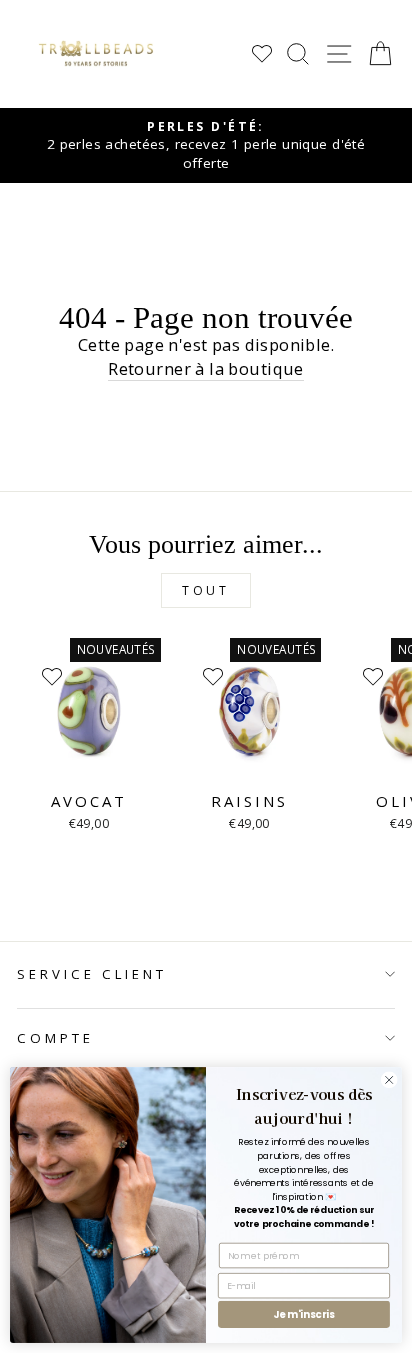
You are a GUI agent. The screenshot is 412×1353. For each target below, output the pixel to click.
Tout (205, 590)
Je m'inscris (304, 1314)
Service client (92, 974)
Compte (55, 1038)
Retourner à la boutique (206, 368)
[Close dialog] (389, 1080)
